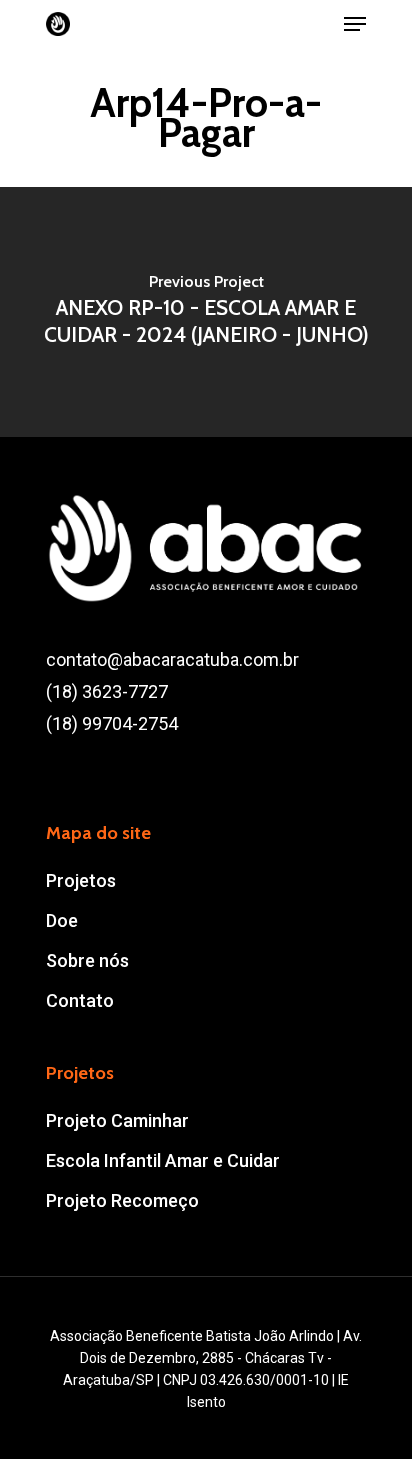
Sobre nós (87, 960)
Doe (62, 920)
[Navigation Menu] (355, 24)
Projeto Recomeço (122, 1200)
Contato (80, 1000)
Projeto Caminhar (117, 1120)
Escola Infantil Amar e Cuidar (163, 1160)
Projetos (81, 880)
